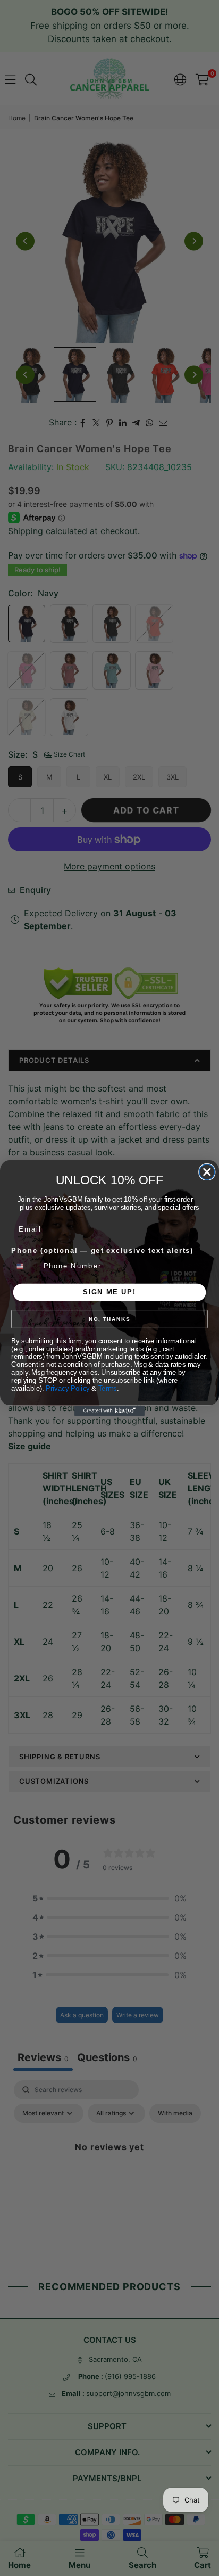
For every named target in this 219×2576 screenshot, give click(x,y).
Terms (108, 1388)
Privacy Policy (68, 1388)
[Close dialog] (207, 1172)
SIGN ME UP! (109, 1292)
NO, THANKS (109, 1319)
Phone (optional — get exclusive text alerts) (102, 1251)
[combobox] (25, 1266)
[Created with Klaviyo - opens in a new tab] (109, 1411)
